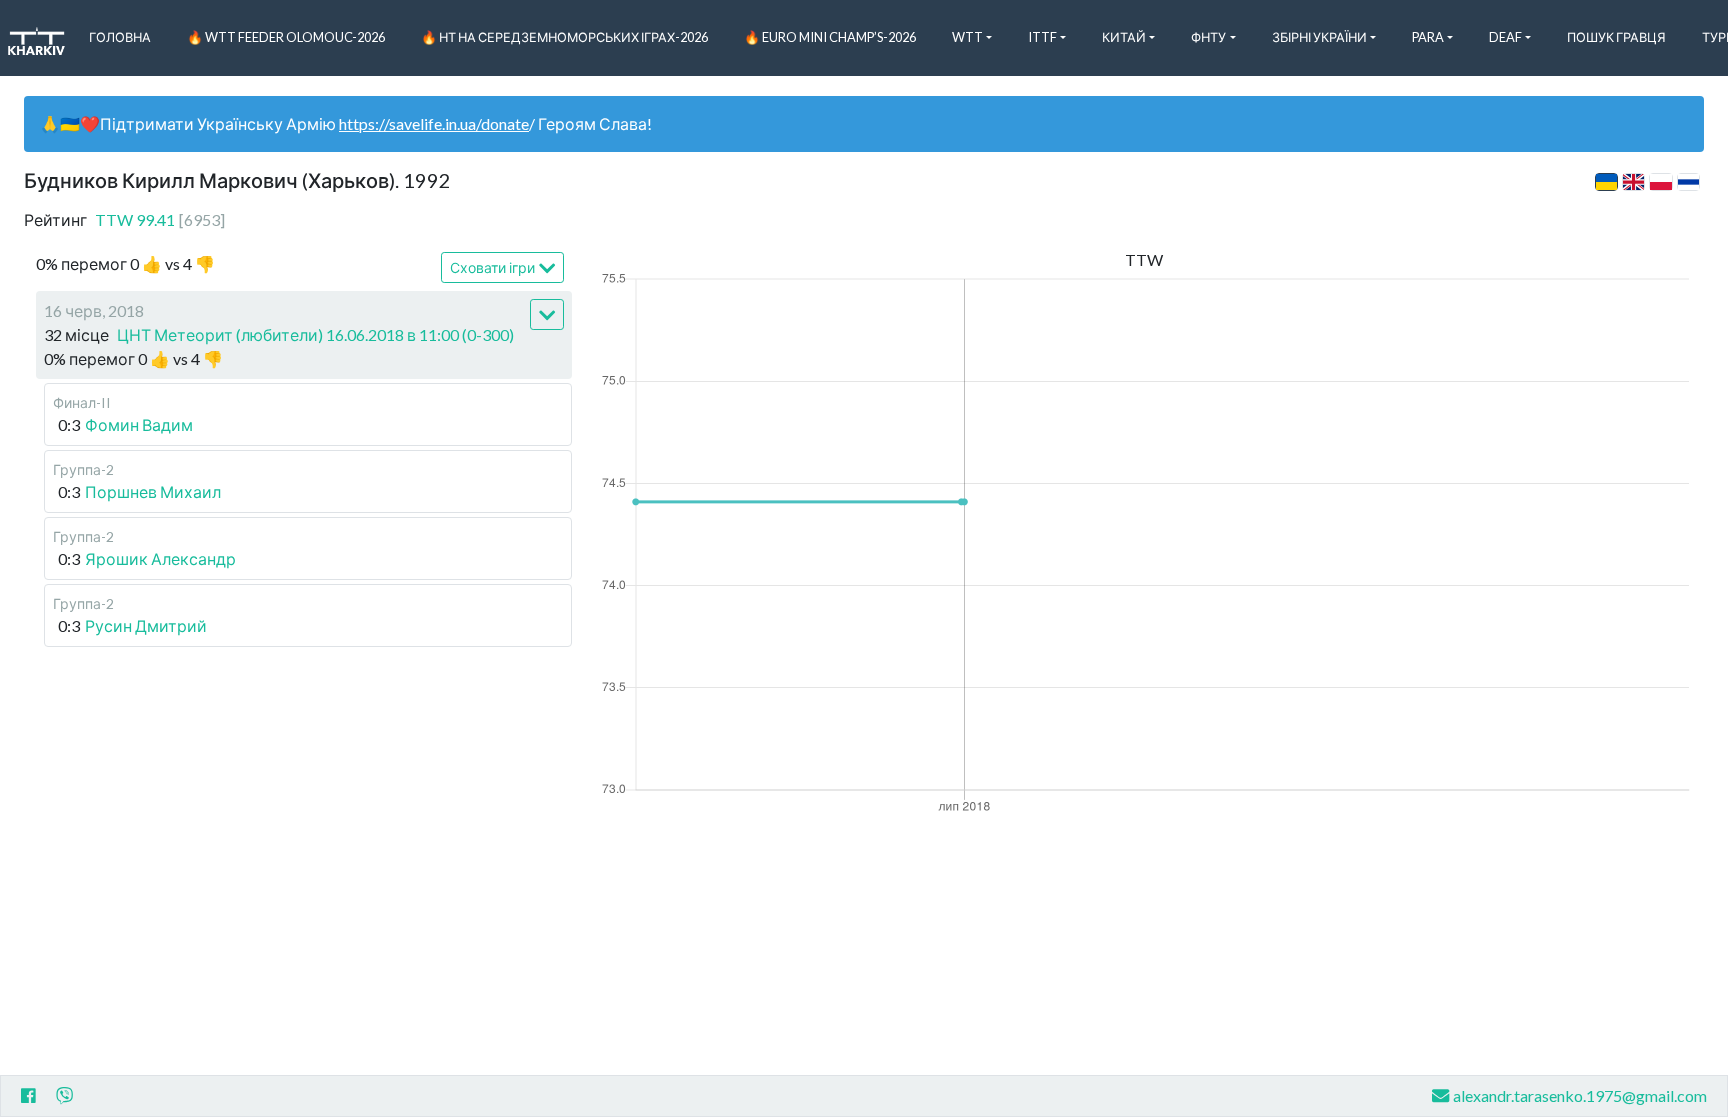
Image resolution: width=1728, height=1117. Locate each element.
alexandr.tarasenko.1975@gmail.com (1580, 1095)
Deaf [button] (1505, 37)
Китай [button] (1124, 37)
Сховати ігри (492, 267)
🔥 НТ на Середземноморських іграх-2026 (564, 37)
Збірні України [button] (1319, 37)
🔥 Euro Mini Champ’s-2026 (830, 37)
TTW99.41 (160, 219)
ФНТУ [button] (1208, 37)
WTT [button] (967, 37)
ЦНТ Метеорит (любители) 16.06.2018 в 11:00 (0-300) (315, 334)
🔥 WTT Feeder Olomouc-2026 (286, 37)
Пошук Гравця (1616, 37)
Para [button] (1428, 37)
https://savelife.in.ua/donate (434, 123)
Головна (120, 37)
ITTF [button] (1042, 37)
